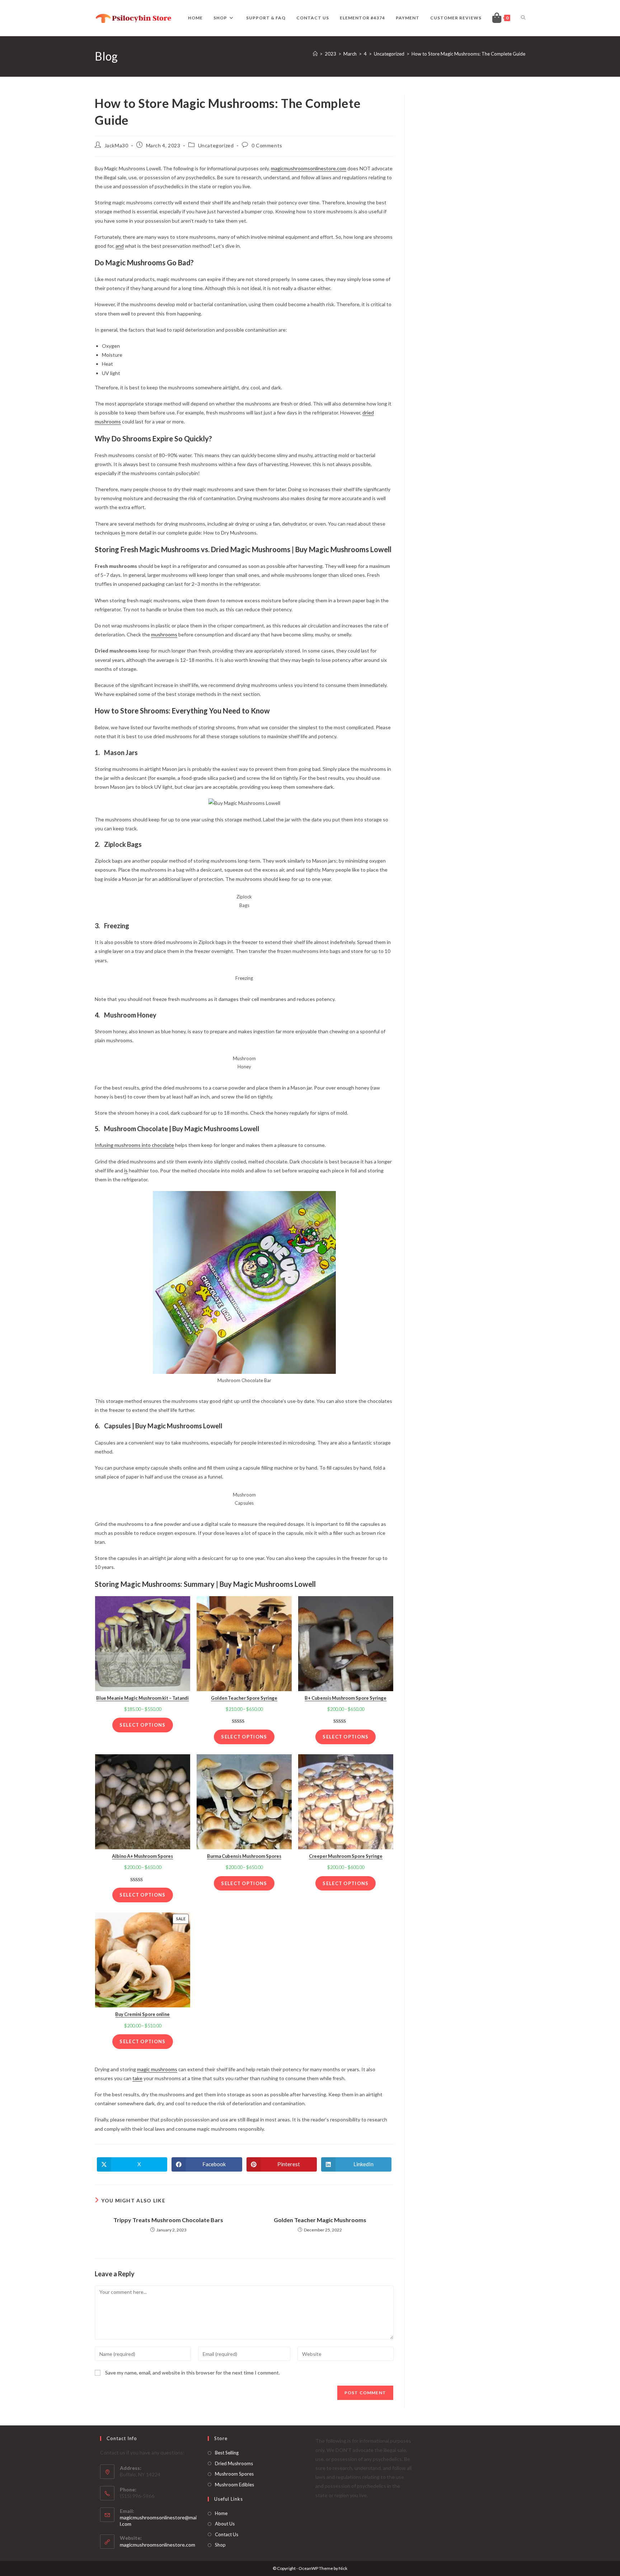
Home (221, 2513)
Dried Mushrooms (234, 2463)
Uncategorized (216, 145)
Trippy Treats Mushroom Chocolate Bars (168, 2220)
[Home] (315, 54)
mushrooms (164, 634)
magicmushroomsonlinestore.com (309, 168)
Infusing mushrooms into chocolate (134, 1145)
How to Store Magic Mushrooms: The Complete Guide (468, 54)
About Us (225, 2524)
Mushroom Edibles (234, 2485)
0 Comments (267, 145)
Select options (142, 1725)
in (123, 533)
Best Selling (227, 2453)
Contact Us (227, 2534)
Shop (220, 2545)
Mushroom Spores (234, 2474)
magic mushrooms (157, 2069)
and (120, 246)
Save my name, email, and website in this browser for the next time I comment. (192, 2373)
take (137, 2078)
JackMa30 (116, 145)
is (126, 1170)
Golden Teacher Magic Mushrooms (320, 2220)
